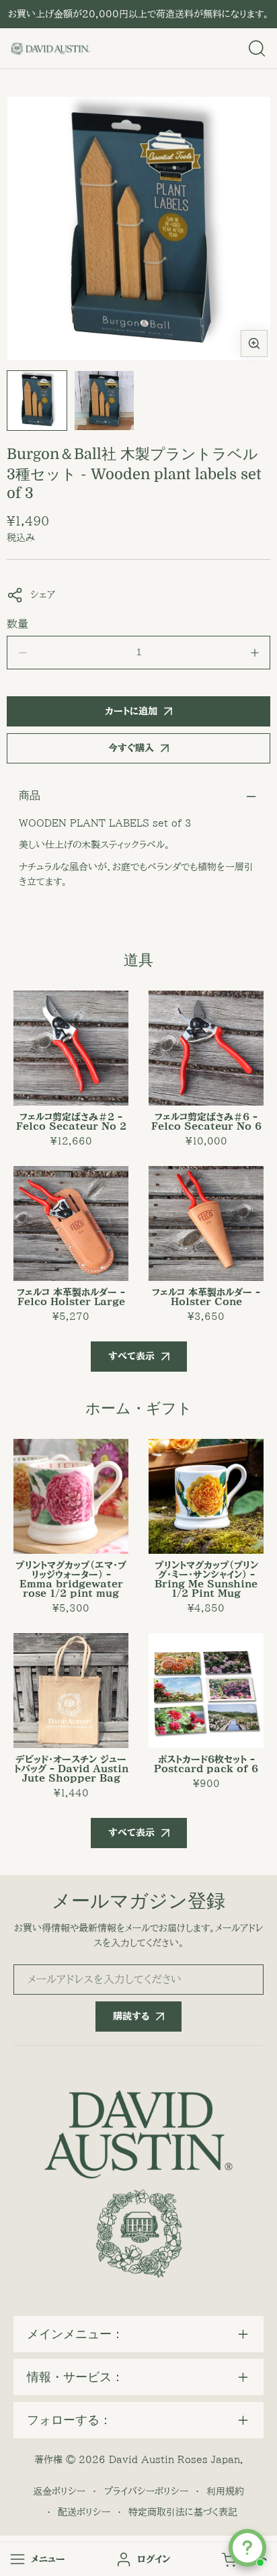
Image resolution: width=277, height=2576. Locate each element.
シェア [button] (43, 595)
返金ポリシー (59, 2491)
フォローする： (69, 2420)
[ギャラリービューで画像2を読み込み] (104, 401)
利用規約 (225, 2491)
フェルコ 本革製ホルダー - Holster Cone (206, 1297)
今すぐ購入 (131, 748)
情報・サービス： (75, 2377)
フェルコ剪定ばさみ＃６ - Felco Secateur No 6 (206, 1122)
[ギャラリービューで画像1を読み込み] (37, 401)
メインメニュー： (75, 2334)
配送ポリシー (84, 2512)
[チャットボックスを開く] (247, 2548)
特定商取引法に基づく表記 (183, 2512)
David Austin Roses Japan (174, 2460)
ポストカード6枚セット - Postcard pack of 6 (206, 1764)
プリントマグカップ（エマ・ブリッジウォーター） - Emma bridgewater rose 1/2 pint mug (71, 1579)
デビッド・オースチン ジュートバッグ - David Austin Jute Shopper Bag (71, 1769)
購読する (131, 2016)
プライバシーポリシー (146, 2491)
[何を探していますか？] (257, 48)
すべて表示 (131, 1356)
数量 (17, 624)
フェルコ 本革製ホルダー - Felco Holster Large (71, 1297)
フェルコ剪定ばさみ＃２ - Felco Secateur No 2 (71, 1122)
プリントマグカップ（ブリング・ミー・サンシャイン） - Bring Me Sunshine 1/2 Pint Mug (206, 1579)
